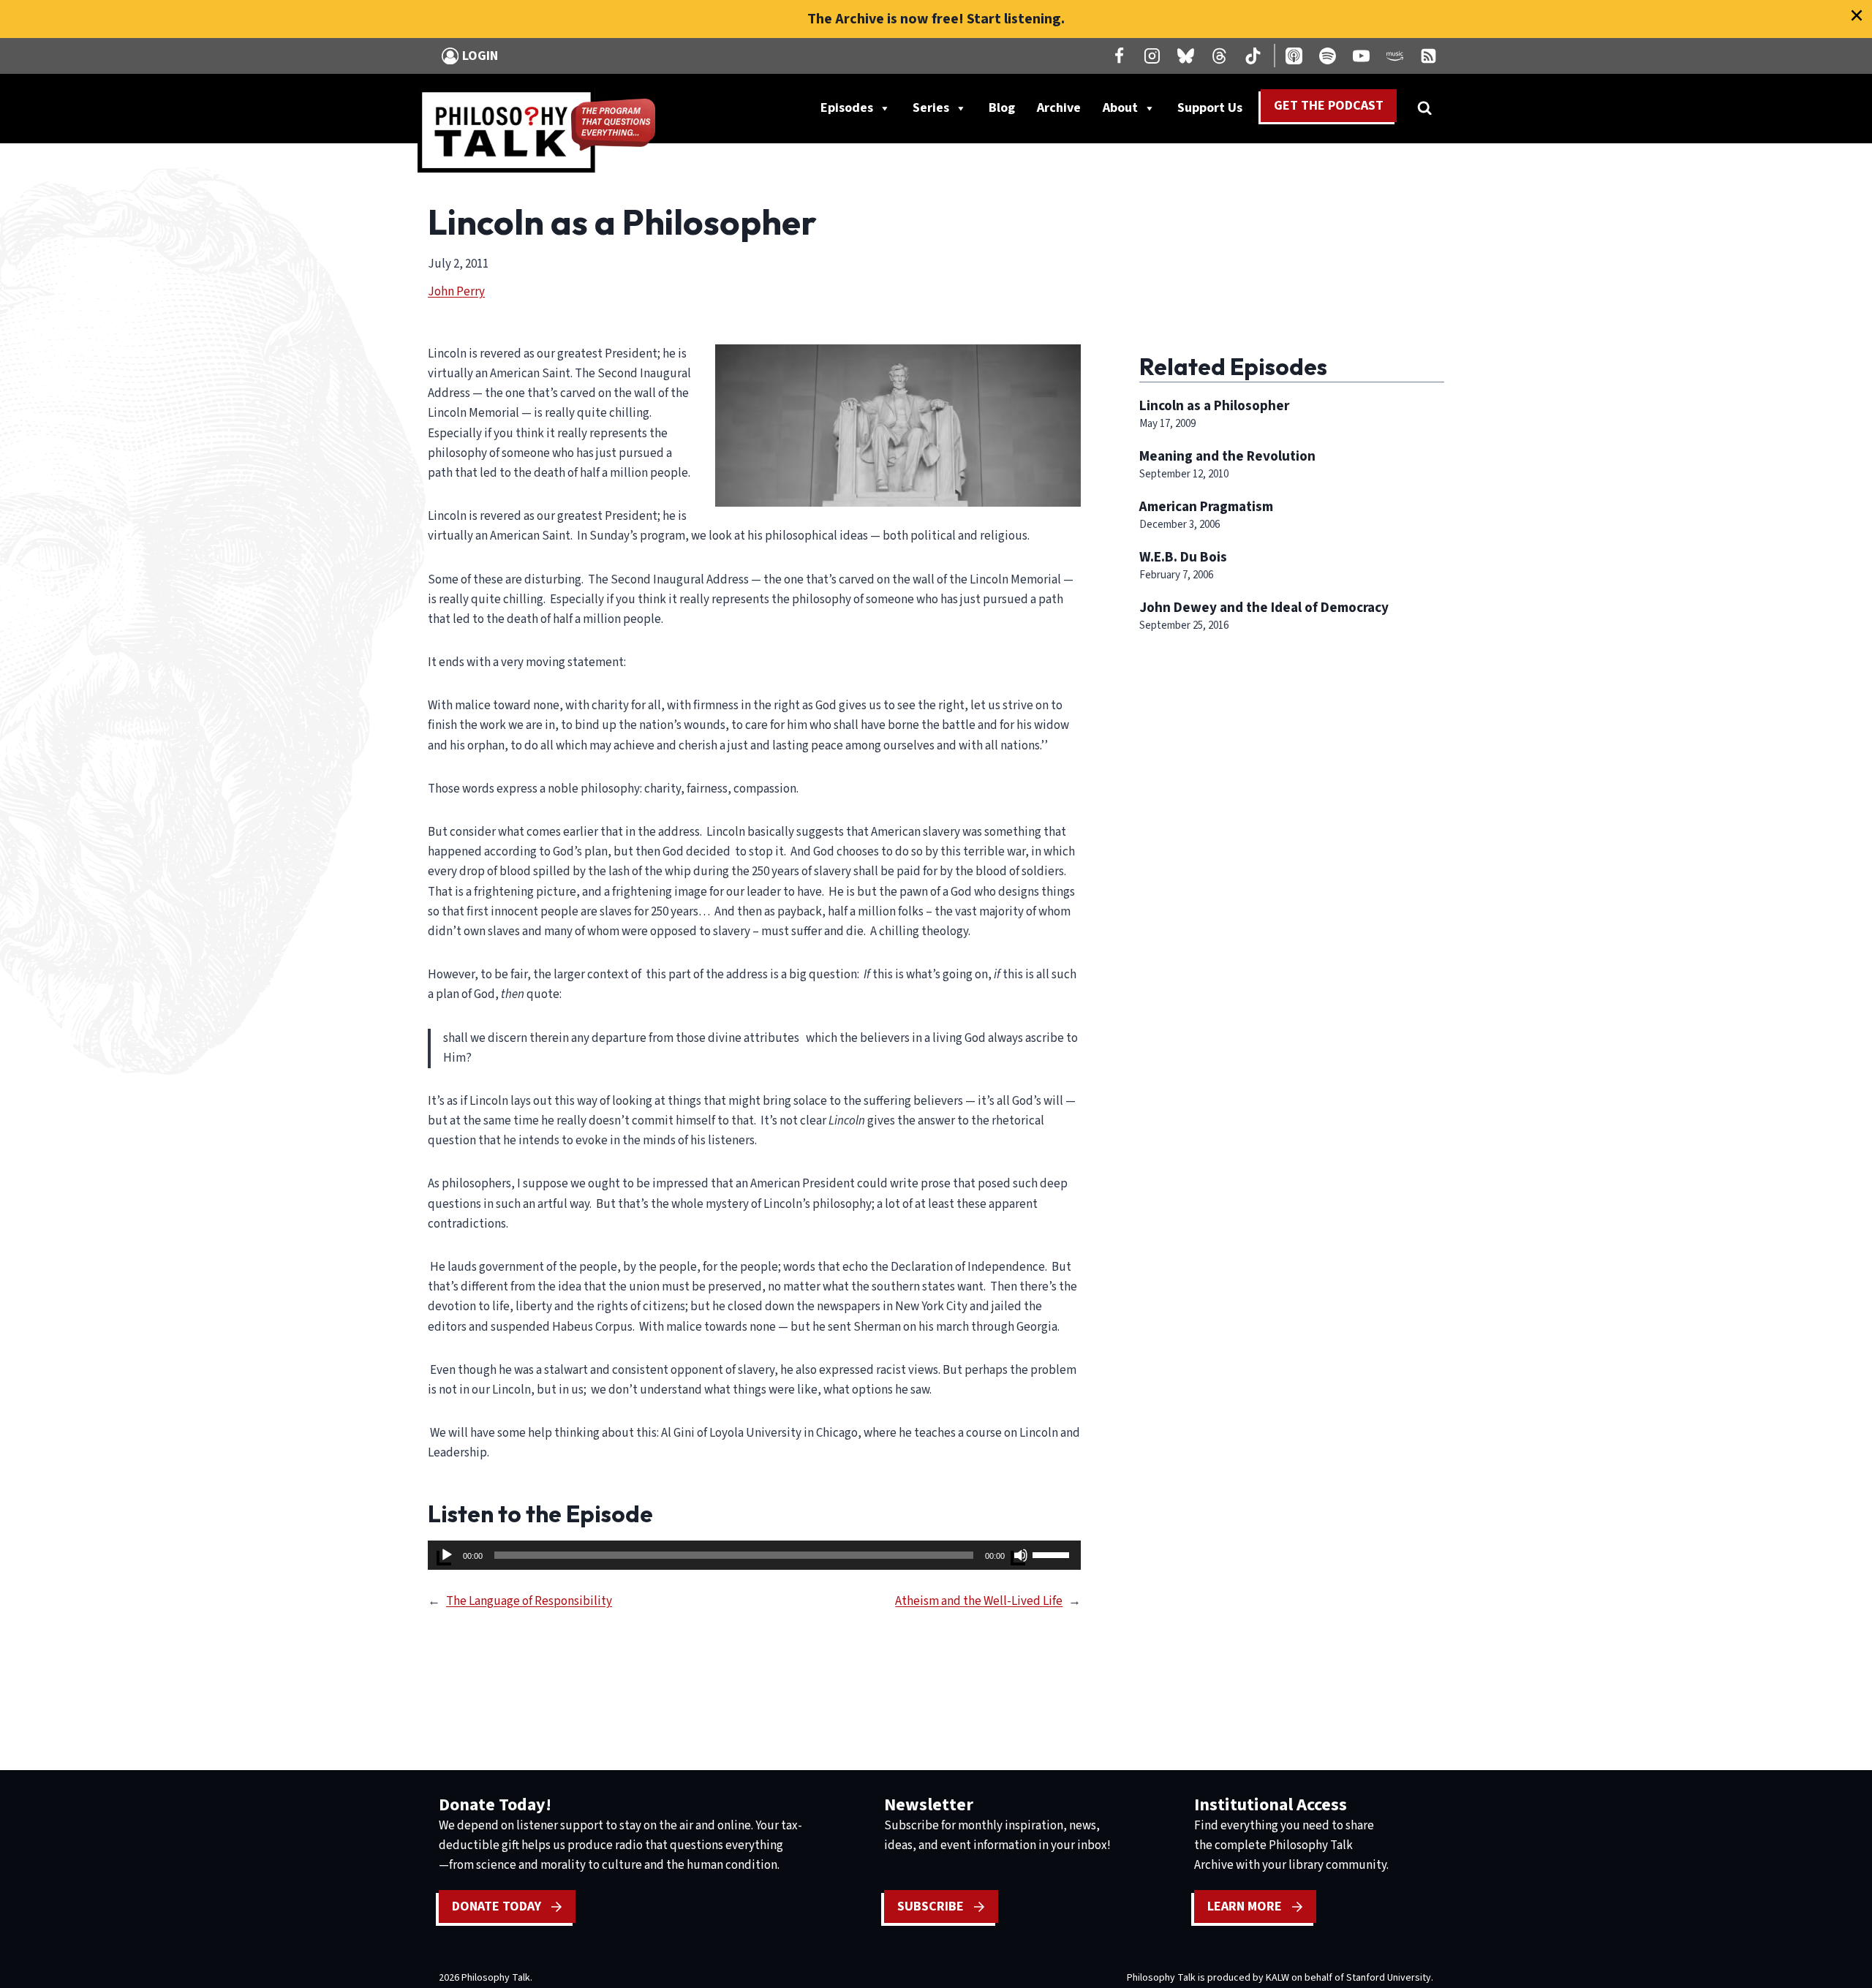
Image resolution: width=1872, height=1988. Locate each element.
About (1120, 108)
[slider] (1053, 1554)
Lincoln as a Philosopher (1214, 406)
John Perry (456, 292)
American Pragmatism (1206, 507)
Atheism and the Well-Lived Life (979, 1601)
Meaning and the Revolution (1227, 456)
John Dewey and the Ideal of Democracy (1264, 608)
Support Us (1215, 111)
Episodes (847, 108)
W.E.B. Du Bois (1183, 557)
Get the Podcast (1329, 106)
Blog (1002, 108)
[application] (754, 1555)
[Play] (447, 1555)
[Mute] (1021, 1555)
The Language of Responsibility (529, 1601)
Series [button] (931, 108)
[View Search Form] (1424, 108)
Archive (1059, 108)
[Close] (1857, 15)
